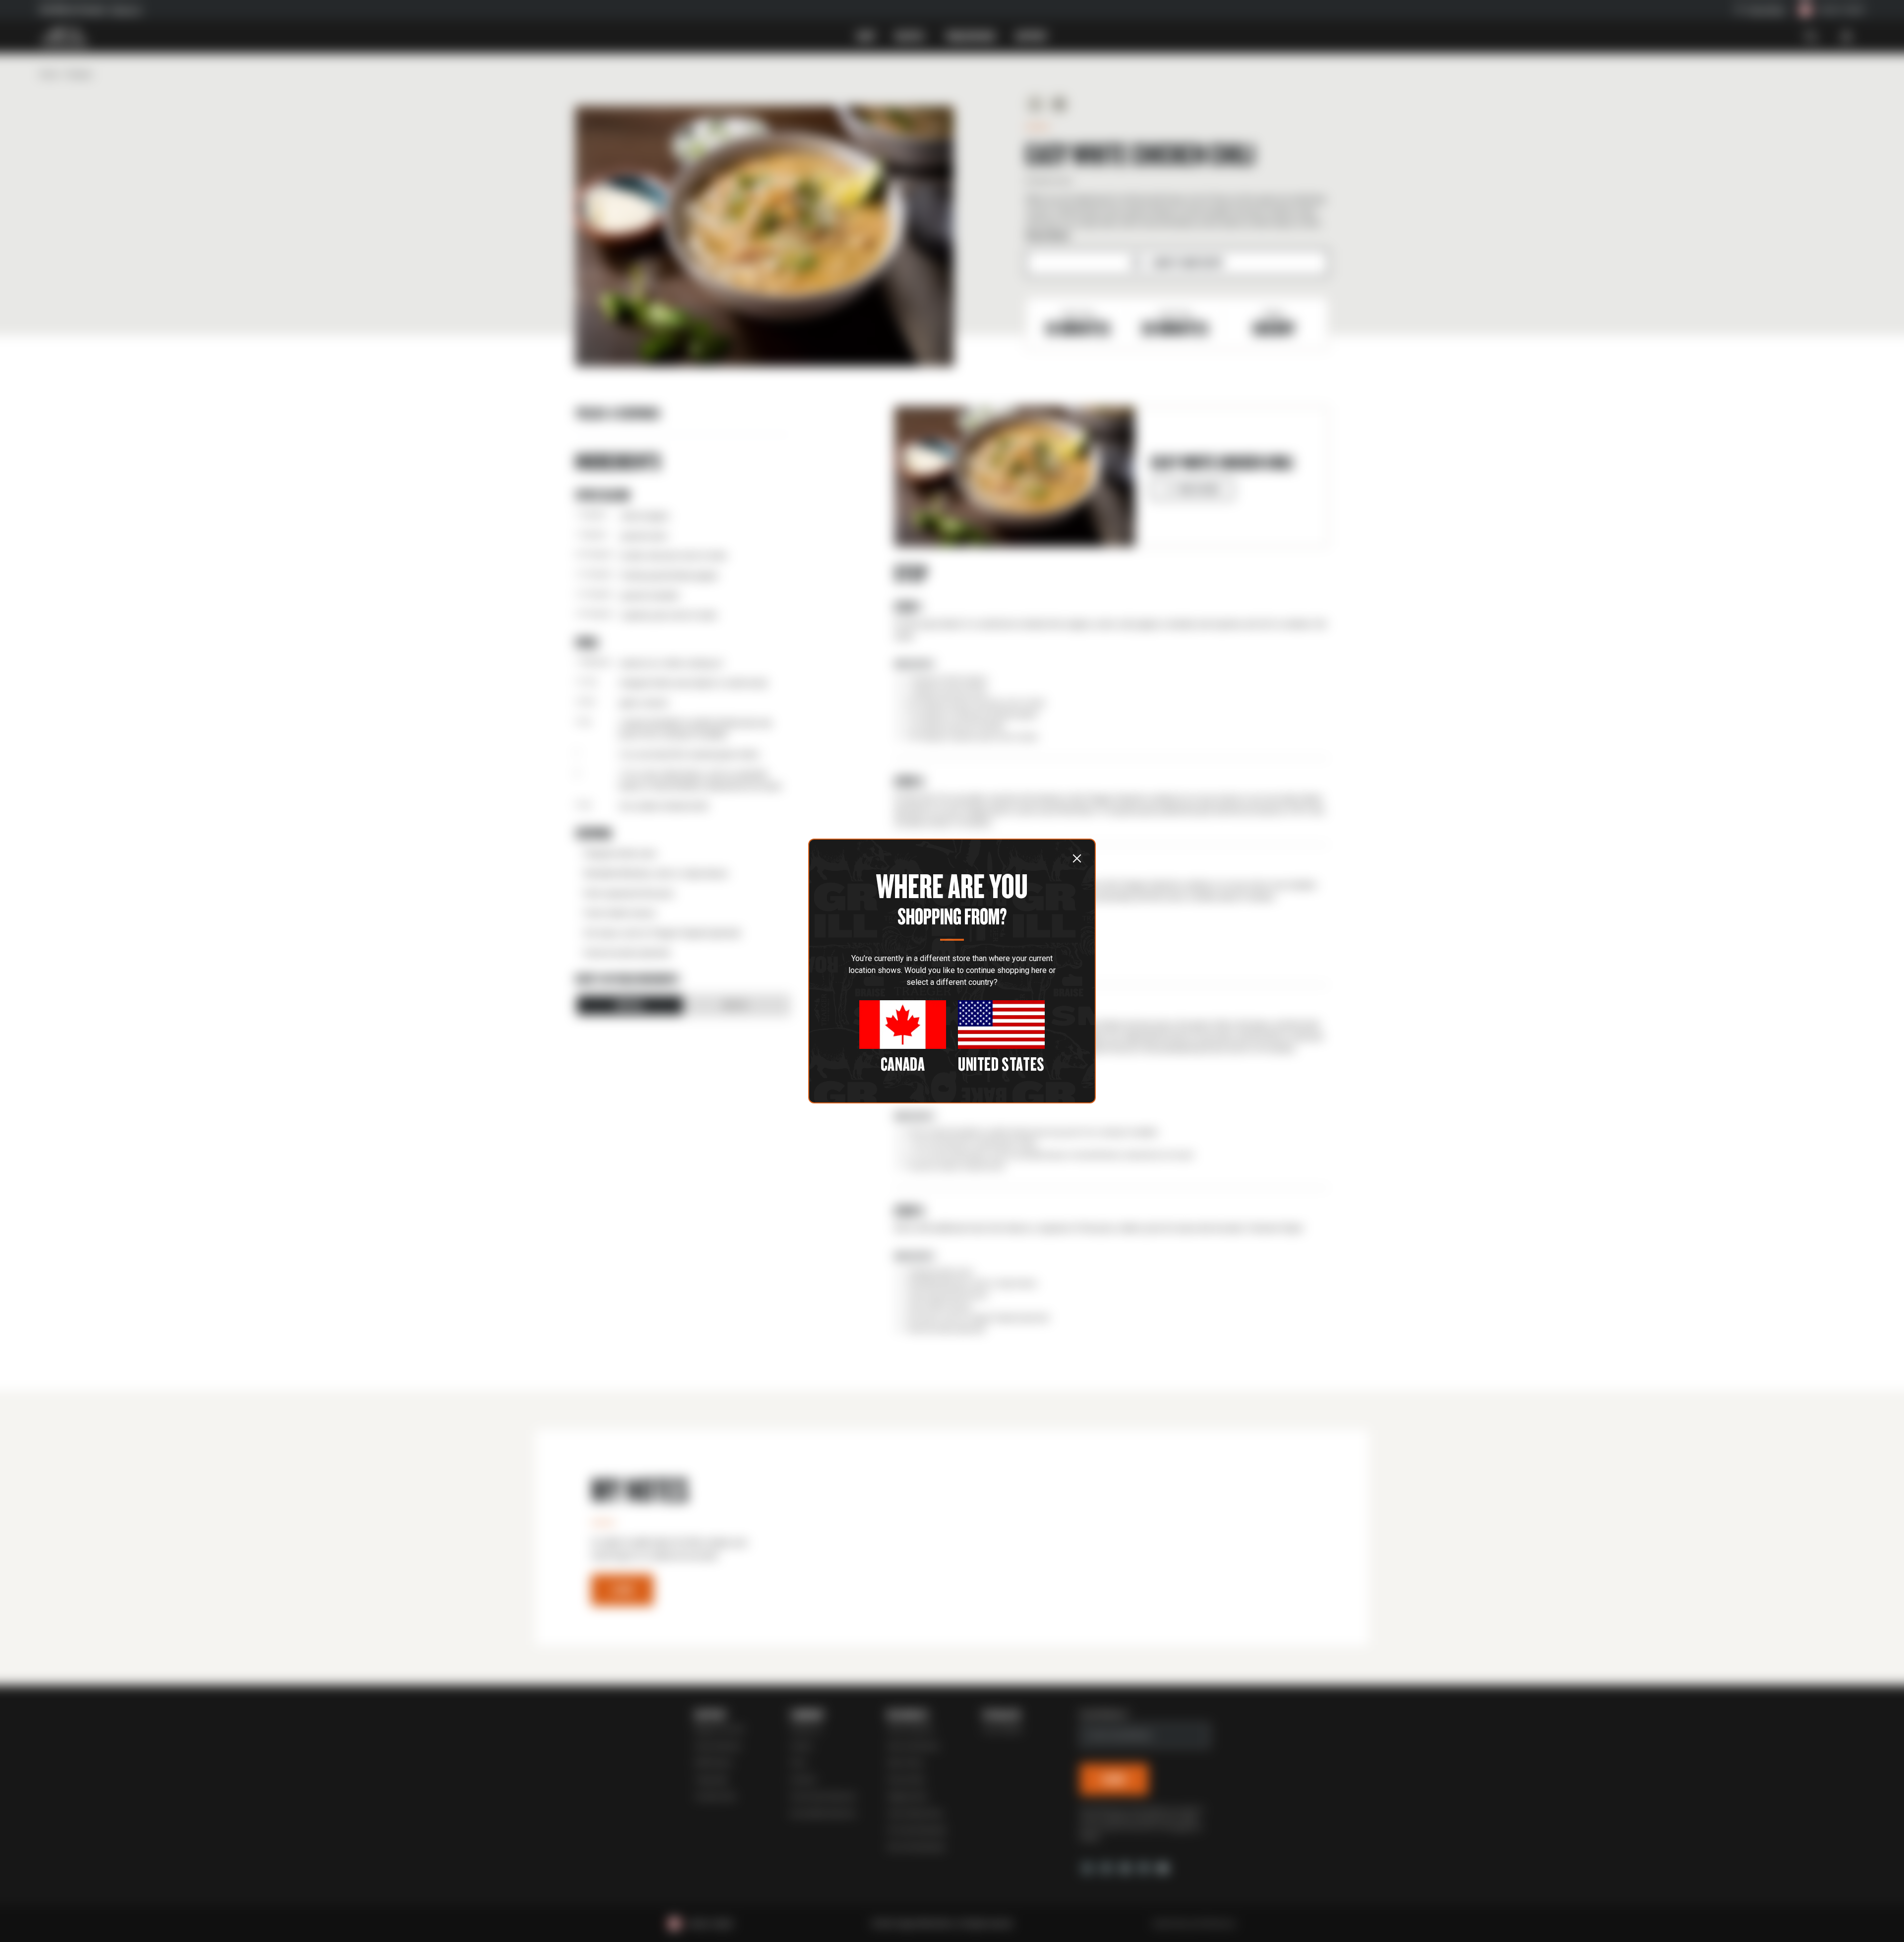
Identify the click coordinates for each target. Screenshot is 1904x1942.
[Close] (1077, 858)
